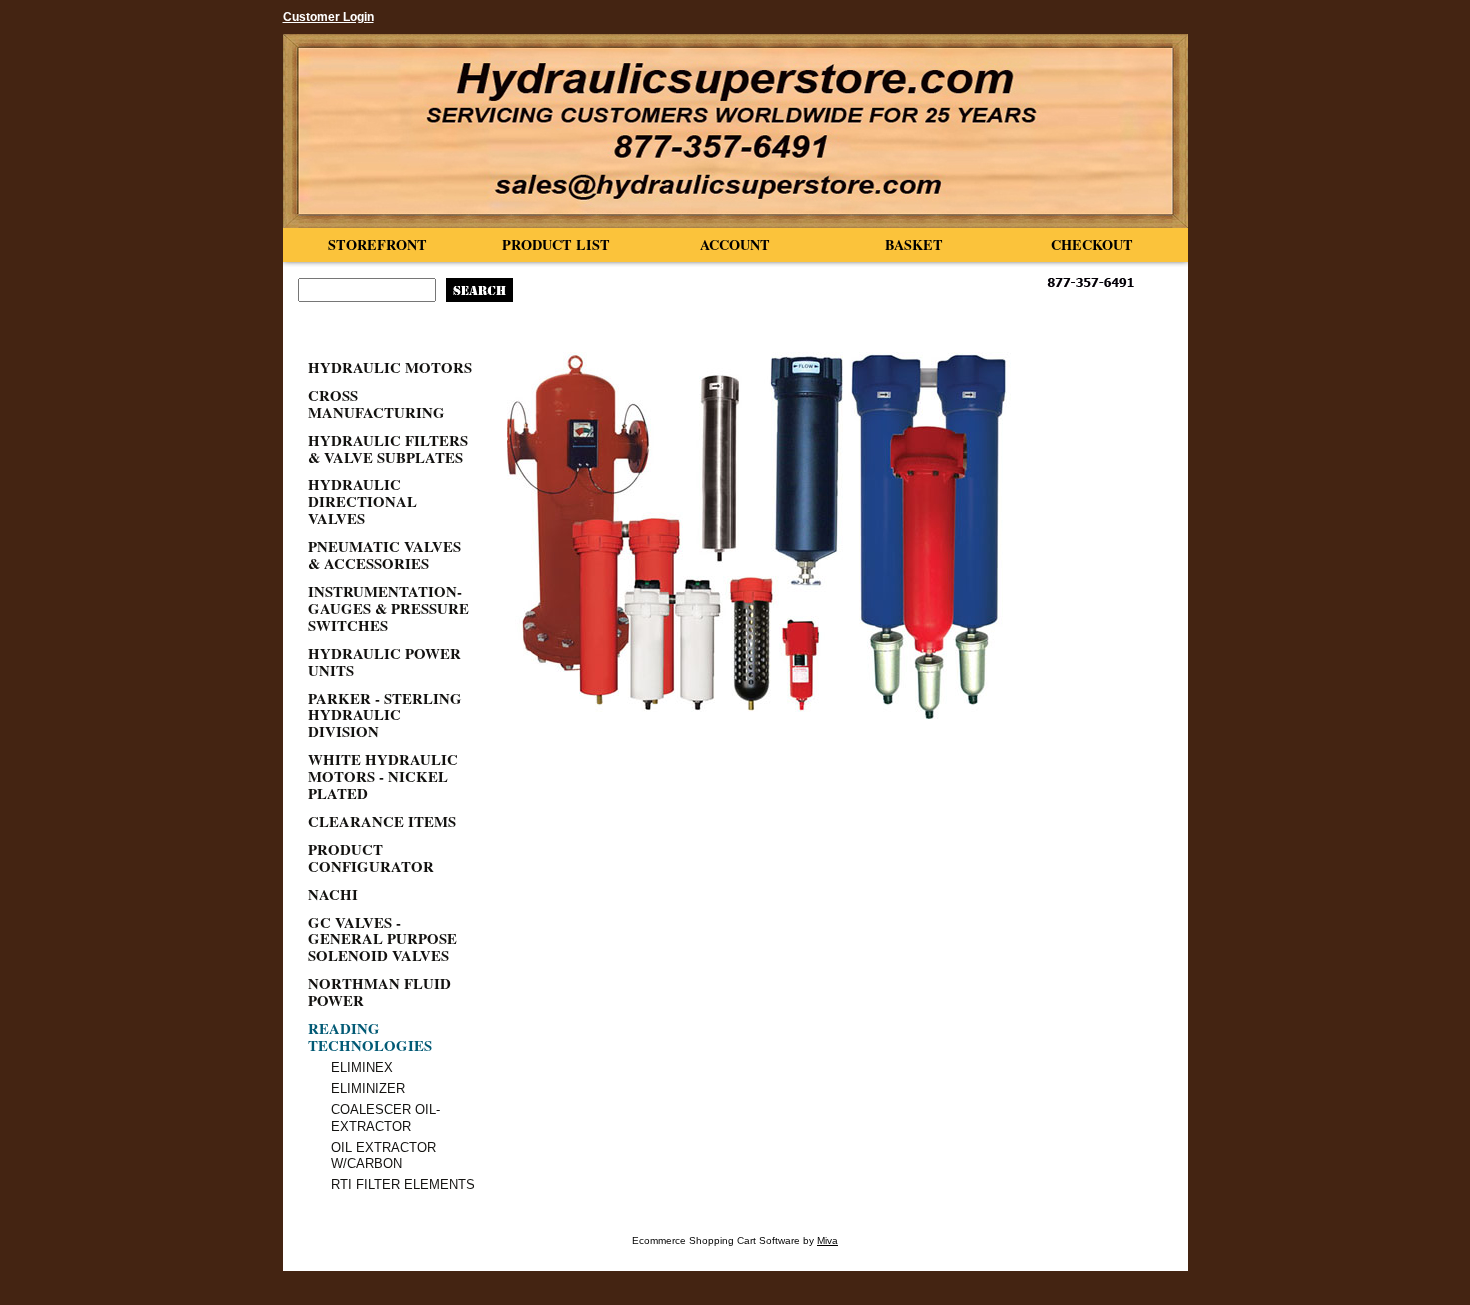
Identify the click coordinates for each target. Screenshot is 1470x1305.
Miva (827, 1240)
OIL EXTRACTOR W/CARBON (383, 1156)
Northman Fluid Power (379, 991)
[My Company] (735, 131)
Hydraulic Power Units (384, 661)
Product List (556, 244)
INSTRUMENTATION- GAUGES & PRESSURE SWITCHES (388, 608)
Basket (914, 244)
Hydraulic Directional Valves (362, 501)
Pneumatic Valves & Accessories (384, 554)
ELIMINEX (362, 1067)
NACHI (333, 894)
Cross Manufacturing (376, 403)
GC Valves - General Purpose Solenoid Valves (382, 939)
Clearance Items (382, 821)
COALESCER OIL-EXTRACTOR (385, 1118)
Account (735, 244)
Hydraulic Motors (390, 367)
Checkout (1092, 244)
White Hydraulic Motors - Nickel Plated (383, 776)
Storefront (377, 244)
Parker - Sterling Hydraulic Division (385, 715)
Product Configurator (371, 857)
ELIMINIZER (368, 1088)
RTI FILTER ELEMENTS (403, 1184)
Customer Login (328, 16)
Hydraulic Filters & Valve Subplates (388, 448)
